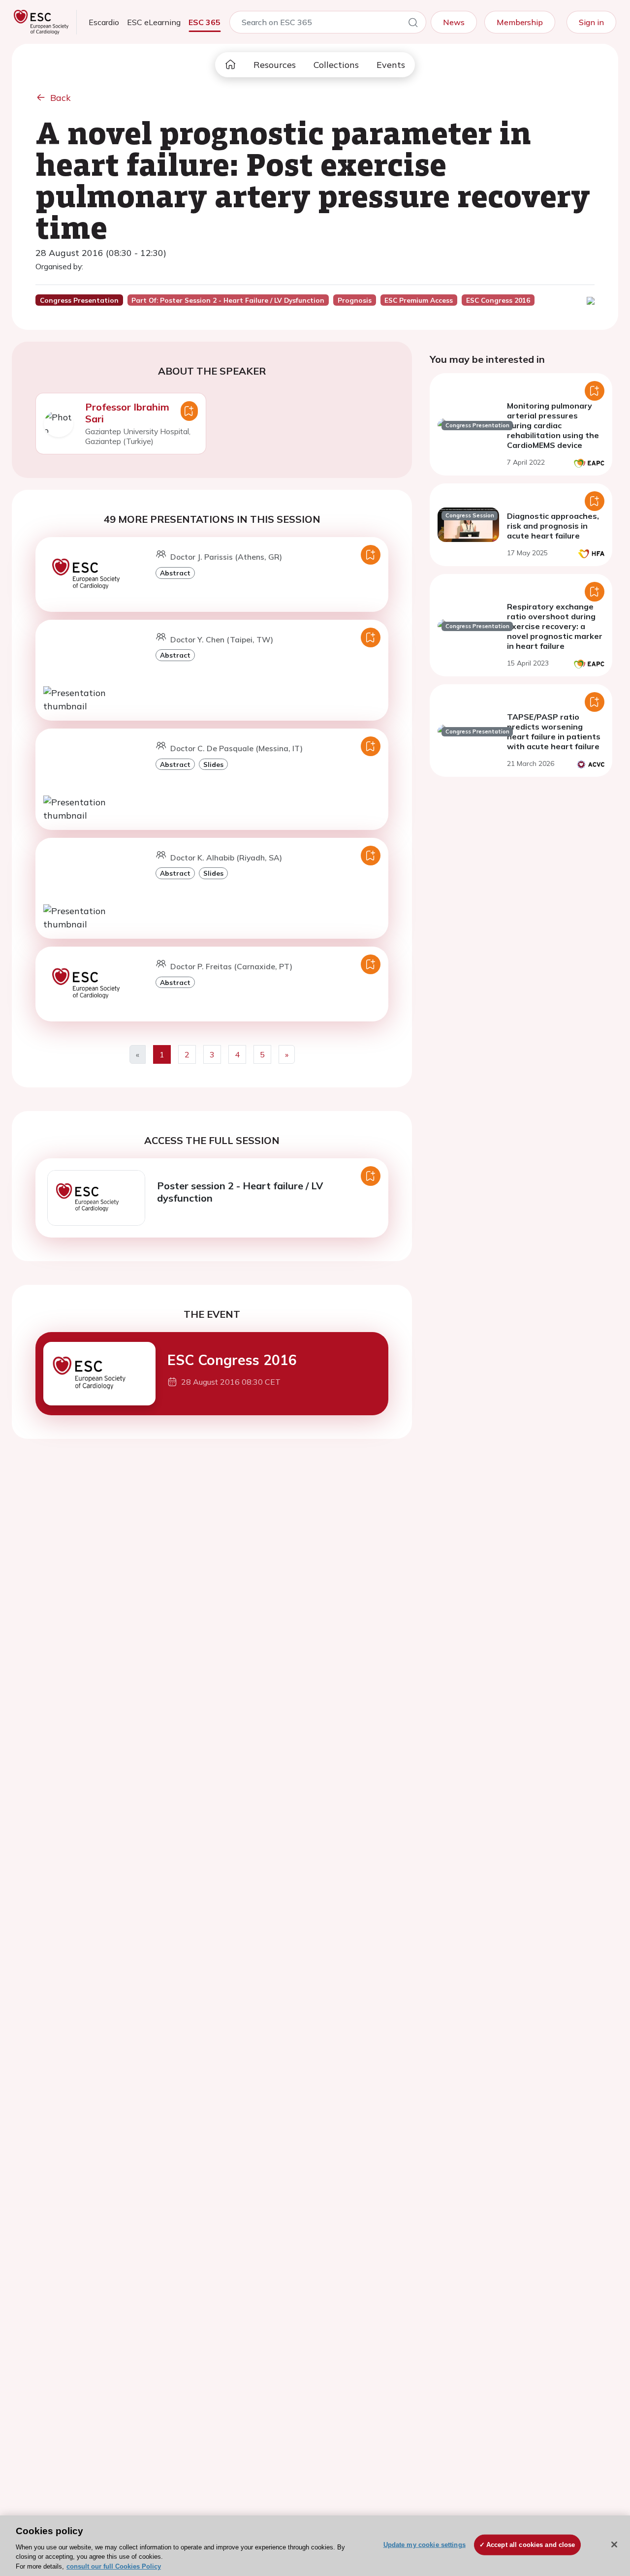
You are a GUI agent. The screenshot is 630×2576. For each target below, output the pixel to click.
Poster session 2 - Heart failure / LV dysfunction (240, 1192)
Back (61, 98)
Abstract (175, 573)
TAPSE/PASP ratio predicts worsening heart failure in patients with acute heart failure (554, 731)
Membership (520, 22)
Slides (213, 764)
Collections (336, 65)
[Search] (413, 24)
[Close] (614, 2544)
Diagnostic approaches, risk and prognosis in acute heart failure (553, 526)
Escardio (104, 22)
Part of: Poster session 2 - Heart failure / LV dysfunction (228, 300)
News (454, 22)
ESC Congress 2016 (232, 1360)
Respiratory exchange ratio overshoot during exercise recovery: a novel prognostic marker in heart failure (555, 626)
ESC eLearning (154, 22)
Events (391, 65)
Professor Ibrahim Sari (127, 413)
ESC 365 (205, 22)
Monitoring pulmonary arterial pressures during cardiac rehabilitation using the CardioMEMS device (553, 425)
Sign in (591, 22)
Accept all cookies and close (531, 2545)
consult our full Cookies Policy (114, 2566)
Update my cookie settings (425, 2545)
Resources (275, 65)
